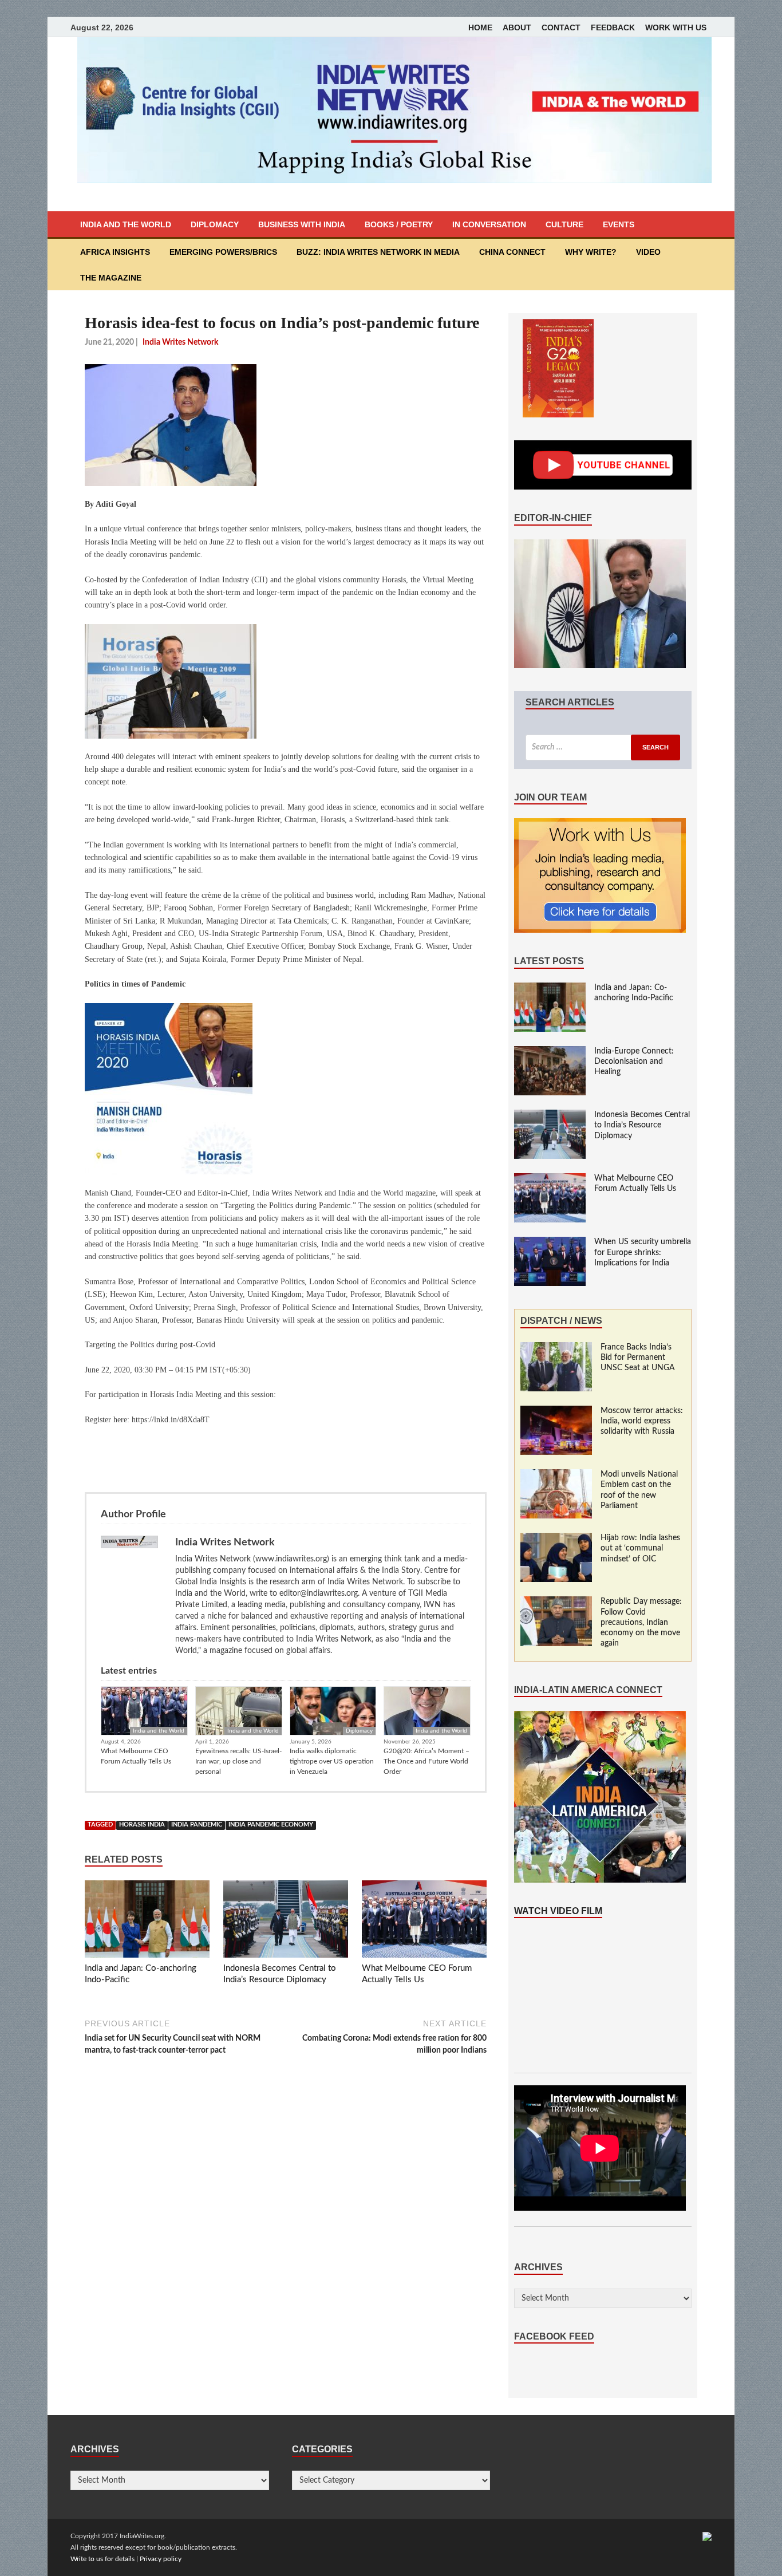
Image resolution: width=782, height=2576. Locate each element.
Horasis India (142, 1825)
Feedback (613, 27)
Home (480, 27)
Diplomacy (215, 224)
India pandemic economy (271, 1825)
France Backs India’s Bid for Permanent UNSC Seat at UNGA (638, 1358)
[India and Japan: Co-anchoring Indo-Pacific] (147, 1922)
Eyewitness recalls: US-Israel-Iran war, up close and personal (238, 1761)
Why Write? (591, 252)
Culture (564, 224)
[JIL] (707, 2536)
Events (619, 224)
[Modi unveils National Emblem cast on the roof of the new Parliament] (556, 1475)
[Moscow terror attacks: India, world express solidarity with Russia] (556, 1411)
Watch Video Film (558, 1911)
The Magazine (111, 278)
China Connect (512, 252)
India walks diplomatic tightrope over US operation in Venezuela (332, 1761)
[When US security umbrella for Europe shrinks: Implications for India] (550, 1242)
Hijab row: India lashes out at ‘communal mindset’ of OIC (640, 1548)
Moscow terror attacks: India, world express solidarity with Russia (642, 1421)
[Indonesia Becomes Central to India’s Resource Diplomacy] (286, 1922)
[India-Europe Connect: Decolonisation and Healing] (550, 1052)
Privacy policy (161, 2559)
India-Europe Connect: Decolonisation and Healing (634, 1062)
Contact (561, 27)
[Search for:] (603, 747)
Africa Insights (115, 252)
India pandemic (197, 1825)
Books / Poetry (399, 224)
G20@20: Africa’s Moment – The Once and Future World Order (426, 1761)
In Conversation (489, 224)
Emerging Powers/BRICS (223, 252)
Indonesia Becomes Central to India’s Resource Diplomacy (642, 1125)
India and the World (126, 224)
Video (648, 252)
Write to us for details (102, 2559)
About (517, 27)
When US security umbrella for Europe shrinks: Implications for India (643, 1252)
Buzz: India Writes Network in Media (378, 252)
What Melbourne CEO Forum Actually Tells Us (136, 1756)
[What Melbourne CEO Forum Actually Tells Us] (424, 1922)
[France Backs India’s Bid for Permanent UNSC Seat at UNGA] (556, 1348)
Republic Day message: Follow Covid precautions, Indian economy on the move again (641, 1622)
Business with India (302, 224)
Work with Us (676, 27)
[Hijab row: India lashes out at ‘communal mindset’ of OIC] (556, 1539)
